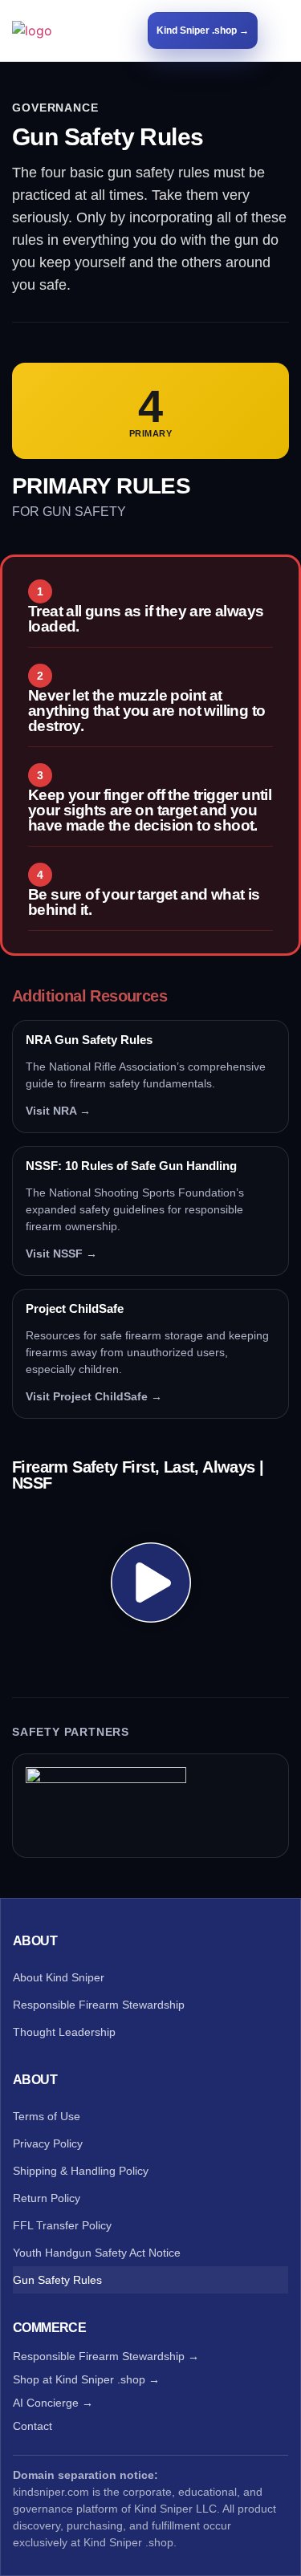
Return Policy (47, 2198)
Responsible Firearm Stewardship (99, 2005)
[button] (281, 30)
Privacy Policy (48, 2143)
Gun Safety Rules (57, 2280)
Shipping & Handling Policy (81, 2171)
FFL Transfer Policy (62, 2225)
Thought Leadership (64, 2032)
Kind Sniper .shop (128, 2542)
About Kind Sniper (59, 1977)
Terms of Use (47, 2116)
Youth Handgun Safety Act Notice (97, 2253)
